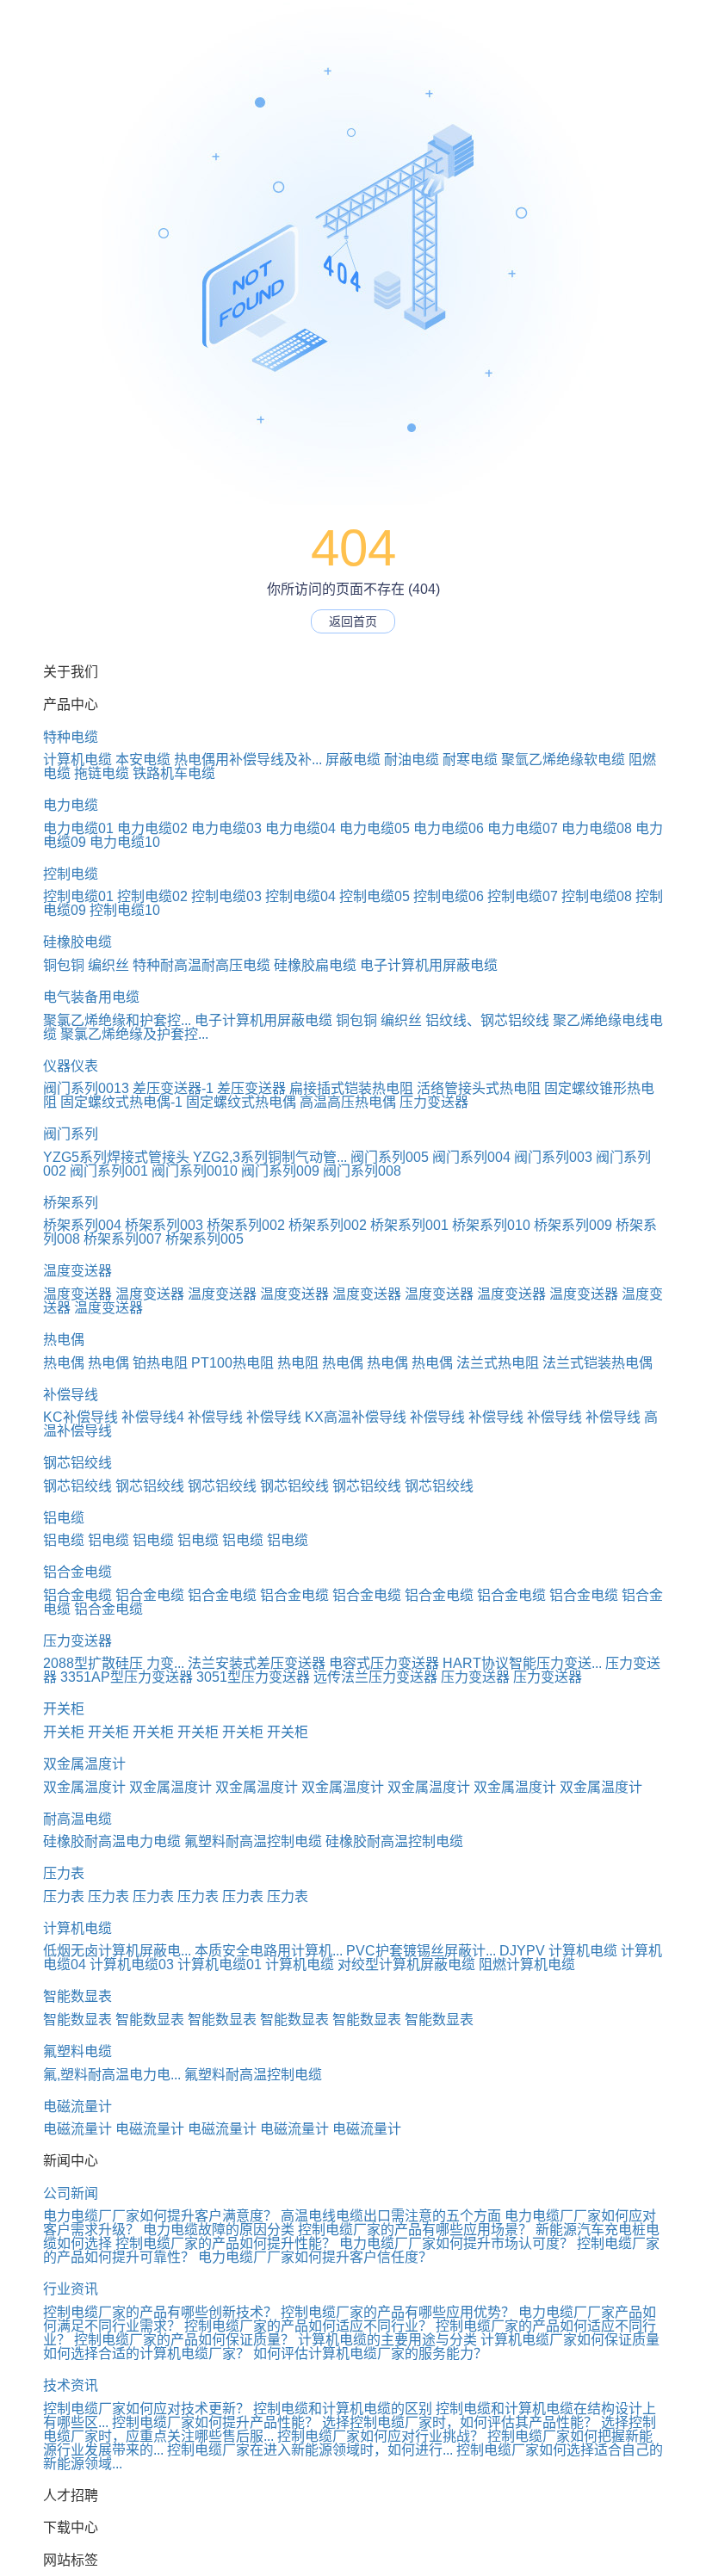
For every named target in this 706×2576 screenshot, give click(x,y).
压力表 (64, 1873)
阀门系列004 (471, 1157)
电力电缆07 (523, 828)
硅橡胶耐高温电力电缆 (112, 1841)
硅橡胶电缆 (77, 942)
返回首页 (353, 621)
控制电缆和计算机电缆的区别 (343, 2409)
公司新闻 (71, 2193)
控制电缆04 (300, 896)
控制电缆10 (125, 910)
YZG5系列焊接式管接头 (116, 1157)
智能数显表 (77, 1996)
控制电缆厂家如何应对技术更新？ (146, 2409)
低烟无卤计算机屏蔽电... (117, 1951)
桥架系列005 (204, 1239)
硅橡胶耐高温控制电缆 (394, 1841)
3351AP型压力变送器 (127, 1677)
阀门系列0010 (195, 1171)
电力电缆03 (226, 828)
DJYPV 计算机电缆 (558, 1951)
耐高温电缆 (77, 1819)
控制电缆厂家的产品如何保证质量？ (184, 2340)
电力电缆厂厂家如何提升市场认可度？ (456, 2243)
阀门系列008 (362, 1171)
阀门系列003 (553, 1157)
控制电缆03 (226, 896)
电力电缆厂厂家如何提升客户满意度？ (160, 2216)
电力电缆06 (449, 828)
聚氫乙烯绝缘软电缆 (563, 760)
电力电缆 (71, 805)
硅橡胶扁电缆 (315, 965)
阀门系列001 (109, 1171)
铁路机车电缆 (174, 773)
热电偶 (64, 1340)
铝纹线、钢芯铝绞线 (487, 1020)
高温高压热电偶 (348, 1102)
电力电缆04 (300, 828)
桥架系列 (71, 1203)
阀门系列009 (280, 1171)
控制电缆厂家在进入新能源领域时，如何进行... (310, 2450)
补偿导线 (71, 1395)
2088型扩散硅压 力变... (114, 1663)
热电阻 (298, 1363)
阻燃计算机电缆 (527, 1964)
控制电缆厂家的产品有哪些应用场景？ (415, 2230)
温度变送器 (77, 1271)
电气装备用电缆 (91, 997)
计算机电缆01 (220, 1964)
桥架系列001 (409, 1225)
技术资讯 (71, 2385)
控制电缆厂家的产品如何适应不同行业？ (308, 2326)
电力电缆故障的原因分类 (219, 2230)
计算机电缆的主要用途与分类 (387, 2340)
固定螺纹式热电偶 (241, 1102)
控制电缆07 (523, 896)
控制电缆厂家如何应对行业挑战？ (381, 2436)
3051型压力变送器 (253, 1677)
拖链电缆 (102, 773)
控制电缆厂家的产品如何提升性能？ (226, 2243)
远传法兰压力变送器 (375, 1677)
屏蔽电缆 (353, 760)
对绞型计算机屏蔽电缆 (406, 1964)
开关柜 (64, 1709)
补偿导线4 (153, 1417)
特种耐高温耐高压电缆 (201, 965)
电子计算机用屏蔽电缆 (429, 965)
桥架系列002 (246, 1225)
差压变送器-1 (173, 1088)
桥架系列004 (82, 1225)
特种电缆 (71, 737)
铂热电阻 (160, 1363)
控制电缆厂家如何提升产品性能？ (215, 2422)
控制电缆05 (375, 896)
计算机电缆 (77, 760)
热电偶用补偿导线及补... (248, 760)
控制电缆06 (449, 896)
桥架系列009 (573, 1225)
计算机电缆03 (132, 1964)
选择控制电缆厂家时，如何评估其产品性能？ (460, 2422)
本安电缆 (143, 760)
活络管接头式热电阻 (479, 1088)
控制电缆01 (78, 896)
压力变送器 (434, 1102)
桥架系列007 (123, 1239)
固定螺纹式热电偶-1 (121, 1102)
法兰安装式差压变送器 (257, 1663)
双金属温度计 (84, 1764)
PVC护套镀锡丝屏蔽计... (421, 1951)
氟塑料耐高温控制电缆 (253, 1841)
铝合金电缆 (77, 1572)
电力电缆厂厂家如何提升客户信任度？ (315, 2257)
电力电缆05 (375, 828)
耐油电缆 (412, 760)
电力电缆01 (78, 828)
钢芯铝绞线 (77, 1463)
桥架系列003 (164, 1225)
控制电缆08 (597, 896)
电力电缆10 (125, 842)
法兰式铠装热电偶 (598, 1363)
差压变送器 (251, 1088)
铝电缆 (64, 1518)
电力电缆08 (597, 828)
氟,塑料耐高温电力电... (112, 2075)
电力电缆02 (152, 828)
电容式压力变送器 (384, 1663)
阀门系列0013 (86, 1088)
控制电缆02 (152, 896)
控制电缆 (71, 874)
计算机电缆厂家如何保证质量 (570, 2340)
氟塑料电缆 (77, 2051)
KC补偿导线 (81, 1417)
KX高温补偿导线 (356, 1417)
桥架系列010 (491, 1225)
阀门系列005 (390, 1157)
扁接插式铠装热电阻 (351, 1088)
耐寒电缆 (470, 760)
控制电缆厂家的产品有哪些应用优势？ (398, 2312)
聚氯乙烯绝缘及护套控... (134, 1034)
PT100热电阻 (232, 1363)
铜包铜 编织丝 (86, 965)
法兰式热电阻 (498, 1363)
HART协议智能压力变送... (522, 1663)
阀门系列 (71, 1134)
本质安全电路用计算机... (269, 1951)
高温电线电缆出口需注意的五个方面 (391, 2216)
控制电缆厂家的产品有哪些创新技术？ (160, 2312)
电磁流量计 (77, 2107)
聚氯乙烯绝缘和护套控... (117, 1020)
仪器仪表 (71, 1066)
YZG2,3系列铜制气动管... (270, 1157)
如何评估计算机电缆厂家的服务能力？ (370, 2354)
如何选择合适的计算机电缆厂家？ (146, 2354)
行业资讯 (71, 2289)
